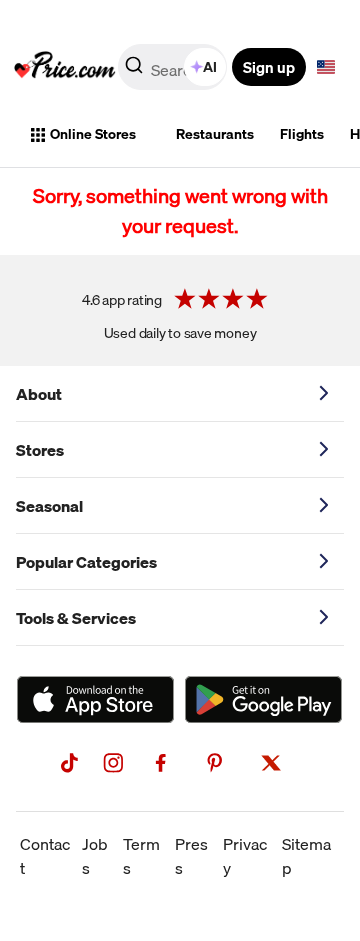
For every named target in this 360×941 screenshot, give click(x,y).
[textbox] (326, 67)
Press (191, 856)
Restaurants (215, 134)
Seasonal (49, 506)
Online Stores (93, 134)
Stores (40, 450)
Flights (302, 134)
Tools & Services (76, 618)
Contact (45, 856)
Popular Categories (86, 562)
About (39, 394)
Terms (141, 856)
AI (210, 67)
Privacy (245, 856)
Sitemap (306, 856)
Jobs (95, 856)
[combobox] (174, 67)
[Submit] (134, 71)
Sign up (269, 67)
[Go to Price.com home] (65, 67)
